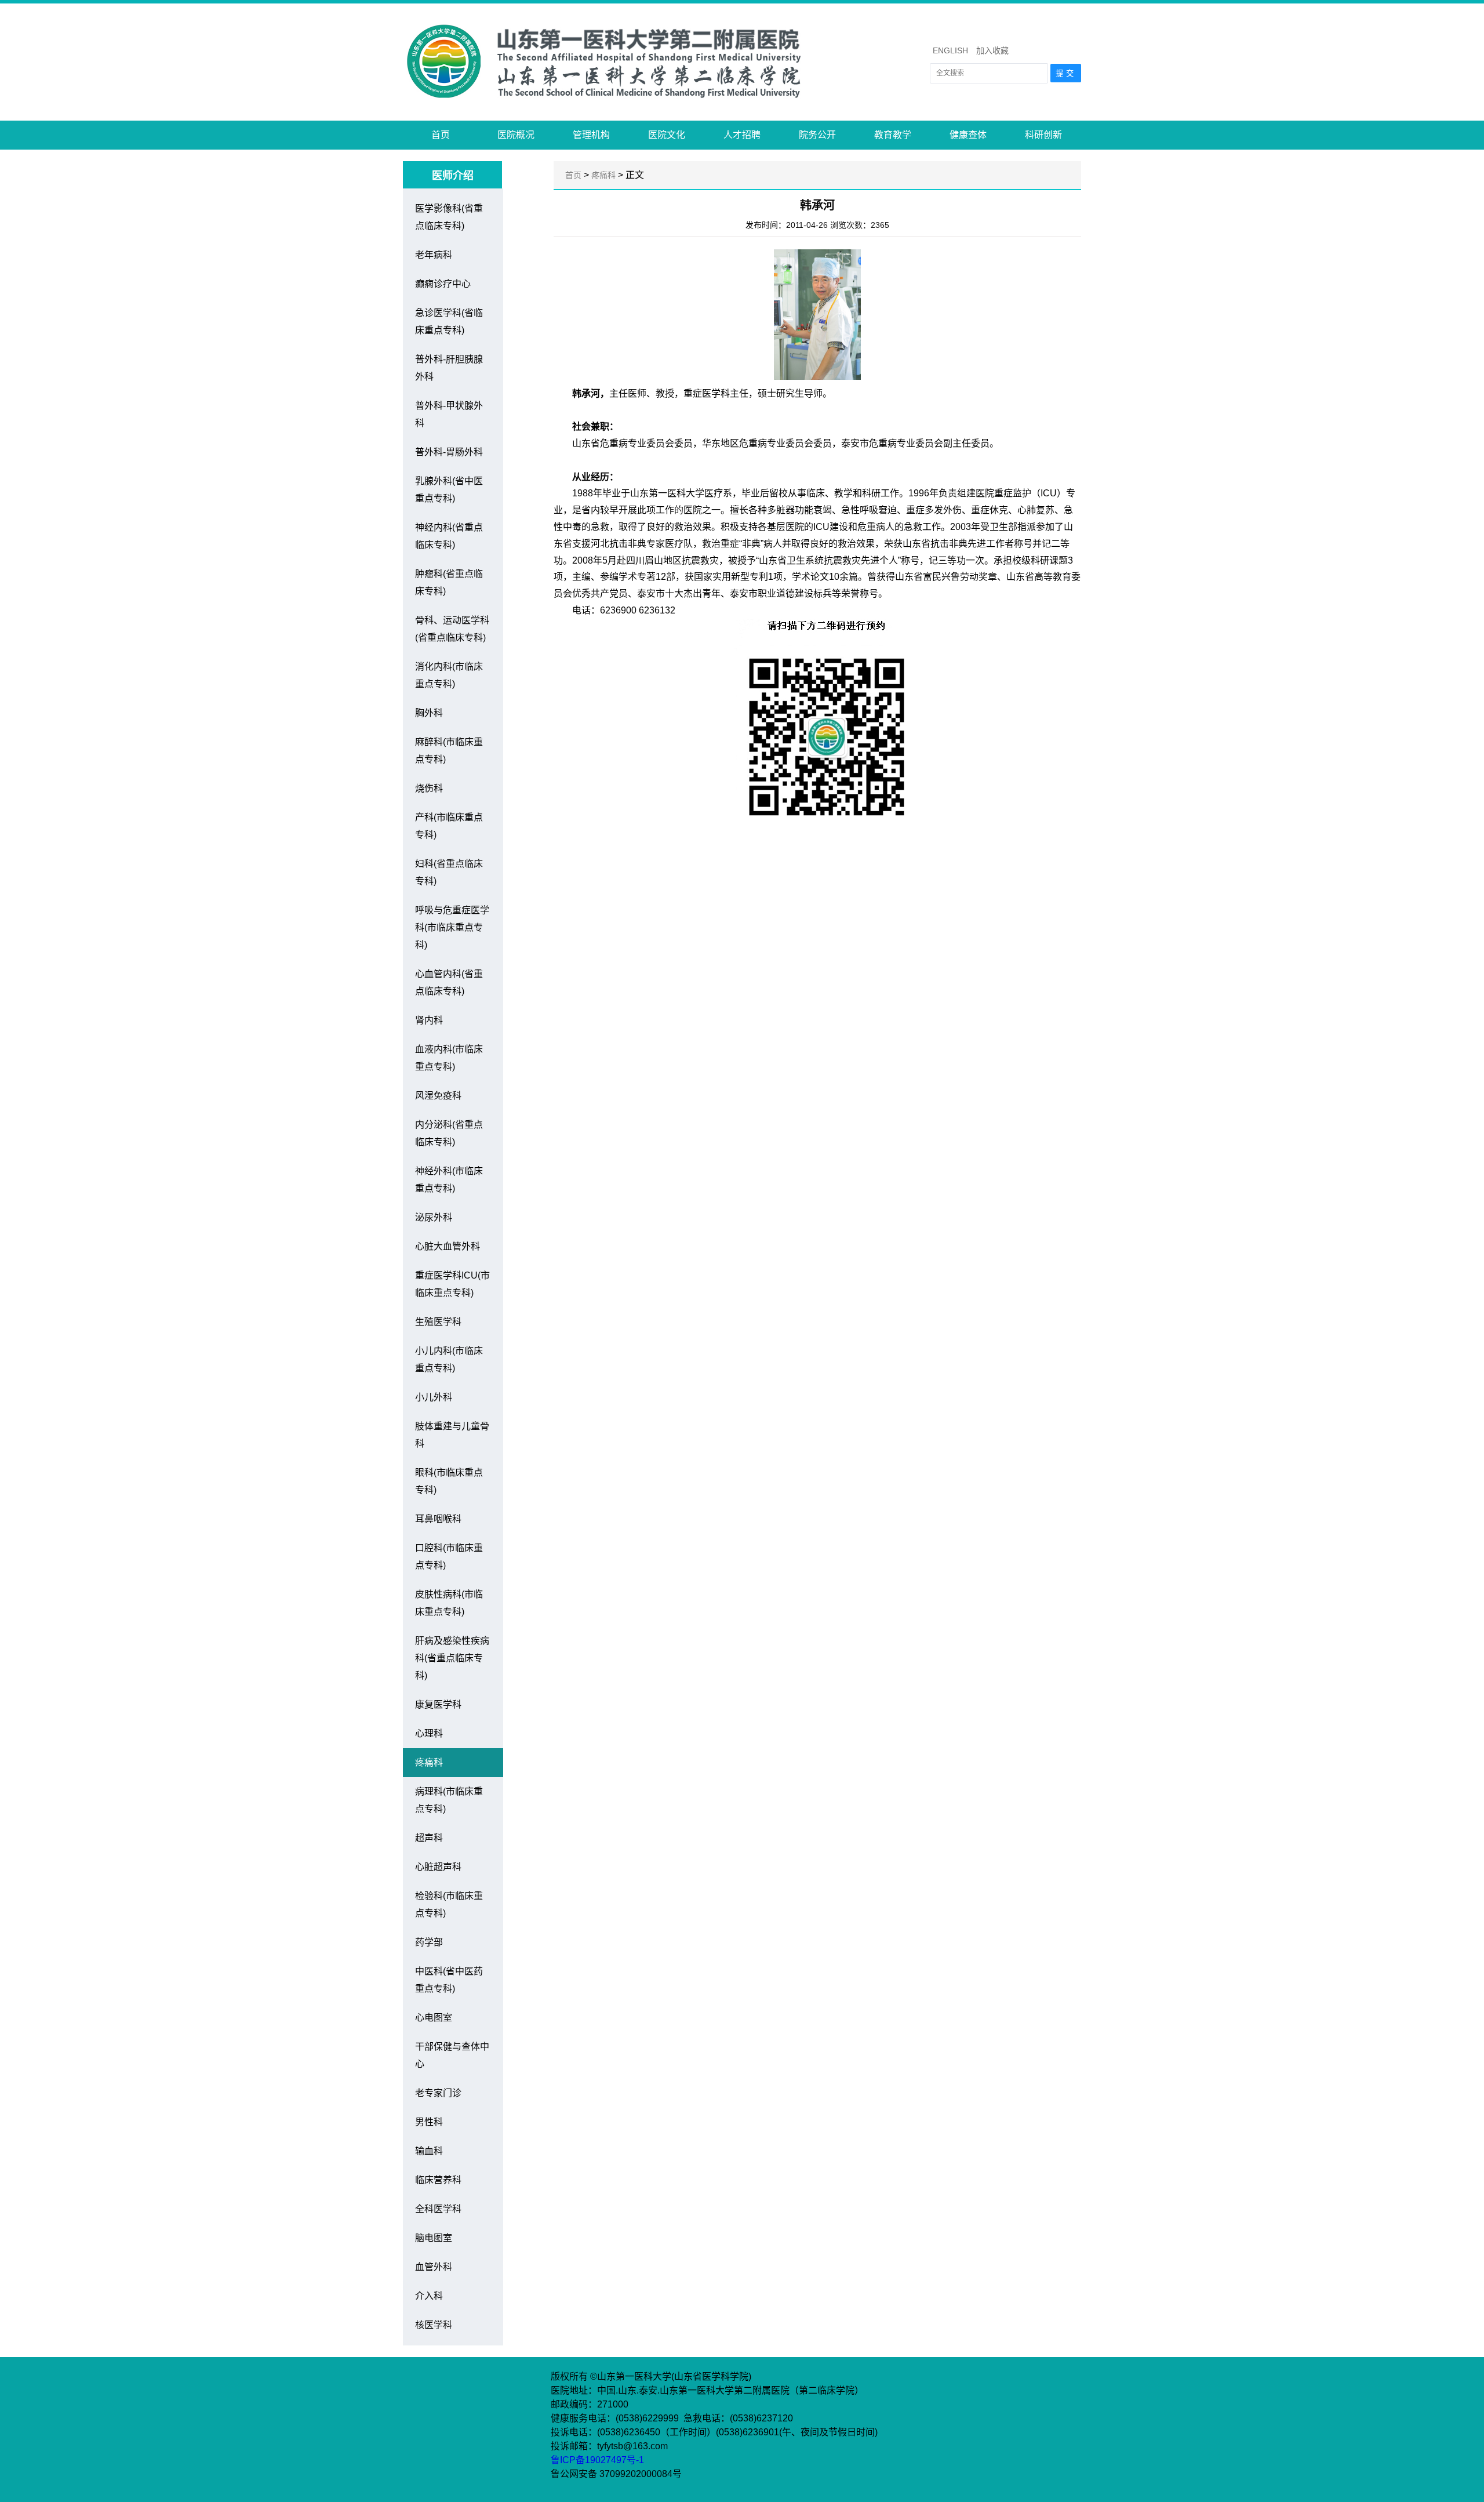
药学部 (429, 1942)
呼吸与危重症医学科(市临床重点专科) (452, 927)
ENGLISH (950, 50)
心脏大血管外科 (448, 1246)
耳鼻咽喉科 (438, 1519)
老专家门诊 (438, 2093)
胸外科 (429, 713)
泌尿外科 (434, 1217)
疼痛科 (429, 1762)
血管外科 (434, 2267)
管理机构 (591, 135)
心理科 (429, 1733)
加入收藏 (992, 50)
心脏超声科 (438, 1867)
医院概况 (516, 135)
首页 (441, 135)
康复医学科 (438, 1704)
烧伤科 (429, 788)
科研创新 (1043, 135)
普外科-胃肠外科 (449, 452)
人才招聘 (742, 135)
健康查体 (968, 135)
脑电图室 (434, 2238)
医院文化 (667, 135)
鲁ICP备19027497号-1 (599, 2460)
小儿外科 (434, 1397)
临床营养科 (438, 2180)
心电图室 (434, 2018)
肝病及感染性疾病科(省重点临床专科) (452, 1658)
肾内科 (429, 1020)
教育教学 (893, 135)
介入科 (429, 2296)
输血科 (429, 2151)
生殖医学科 (438, 1322)
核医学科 (434, 2325)
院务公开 (817, 135)
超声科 (429, 1838)
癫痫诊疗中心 (443, 284)
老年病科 (434, 255)
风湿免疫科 (438, 1096)
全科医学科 (438, 2209)
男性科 (429, 2122)
